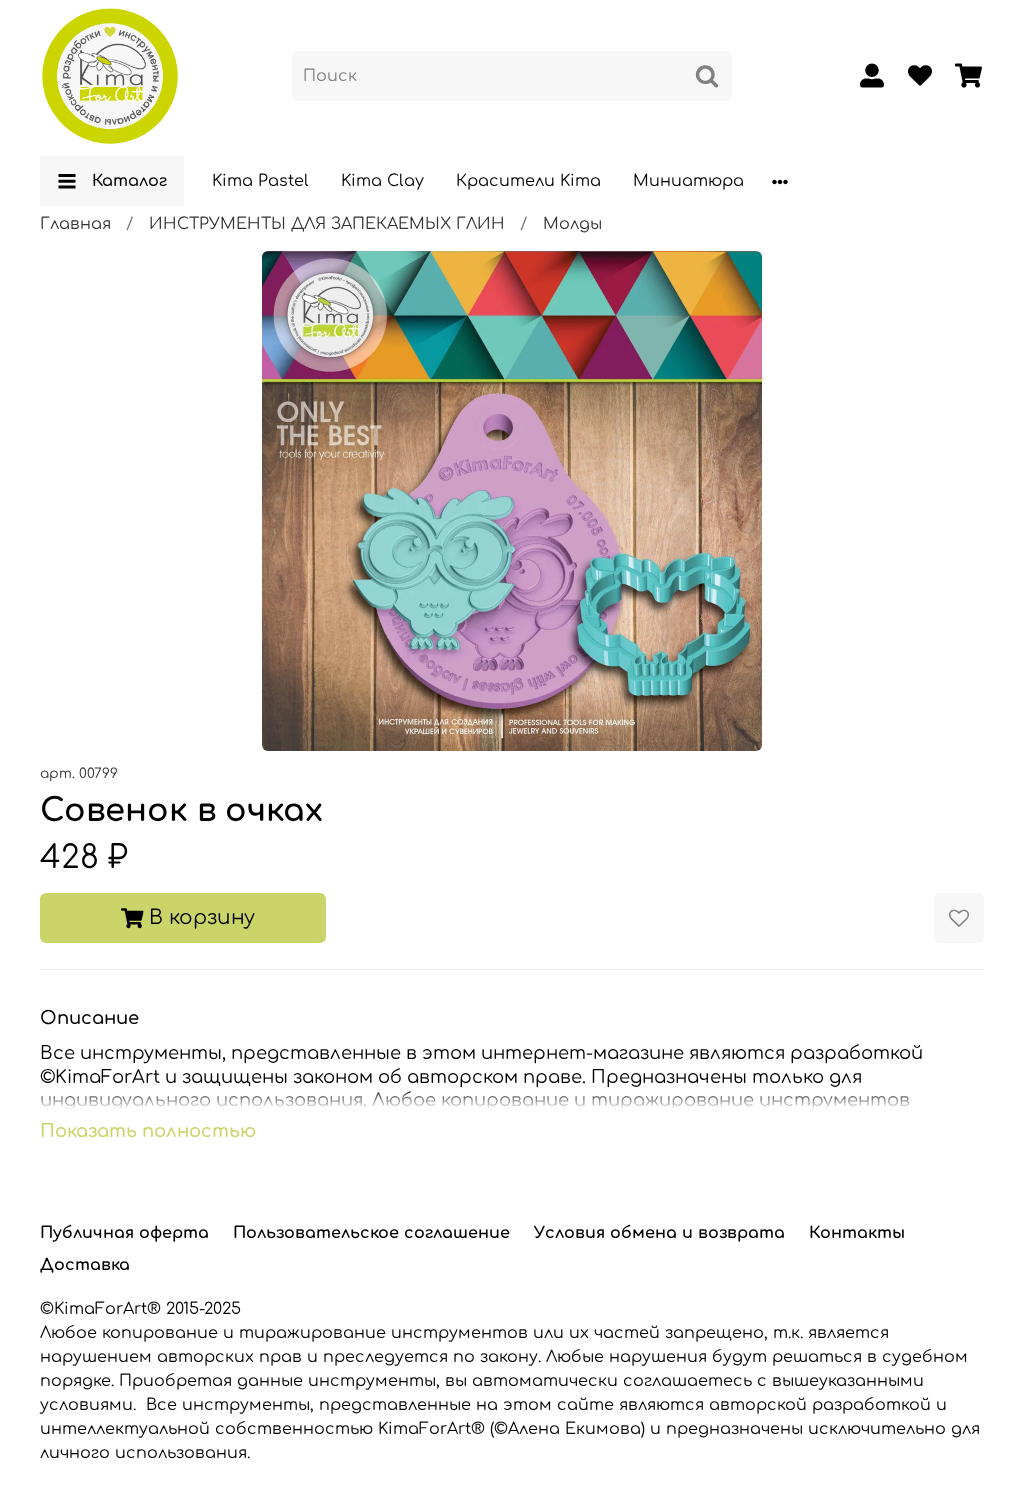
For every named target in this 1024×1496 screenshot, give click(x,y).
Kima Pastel (260, 181)
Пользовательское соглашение (371, 1233)
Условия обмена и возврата (659, 1233)
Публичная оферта (124, 1233)
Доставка (85, 1265)
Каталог (129, 181)
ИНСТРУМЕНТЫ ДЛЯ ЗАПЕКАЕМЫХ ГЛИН (327, 224)
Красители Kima (528, 181)
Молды (572, 224)
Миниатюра (688, 181)
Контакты (857, 1233)
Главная (75, 224)
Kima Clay (382, 181)
